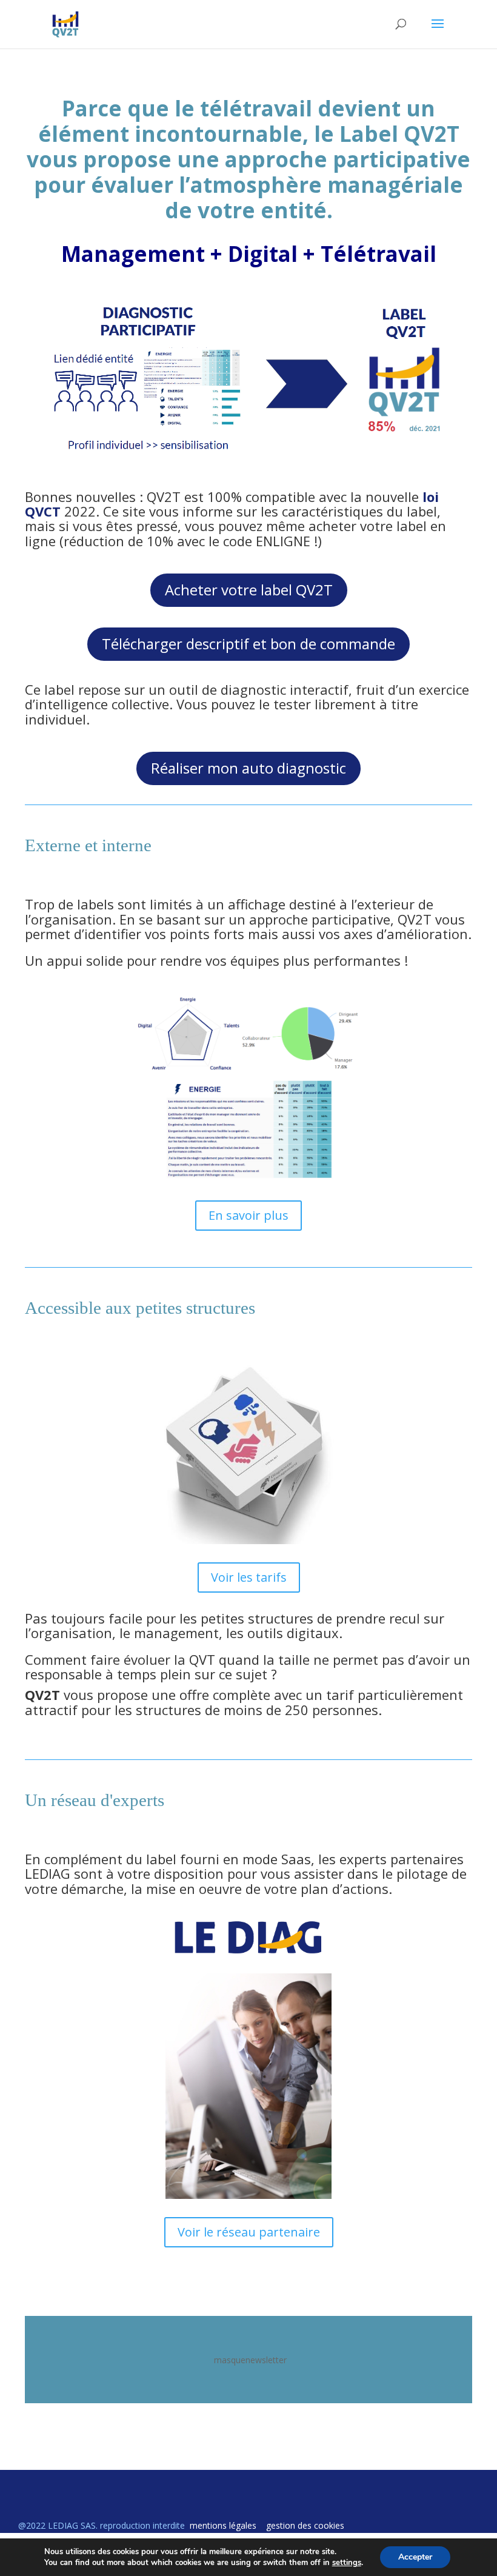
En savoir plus (248, 1215)
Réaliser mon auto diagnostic (248, 768)
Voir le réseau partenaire (249, 2232)
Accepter (415, 2557)
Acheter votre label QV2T (249, 590)
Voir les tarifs (249, 1577)
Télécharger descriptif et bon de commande (248, 644)
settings (347, 2563)
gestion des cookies (305, 2525)
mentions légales (223, 2525)
